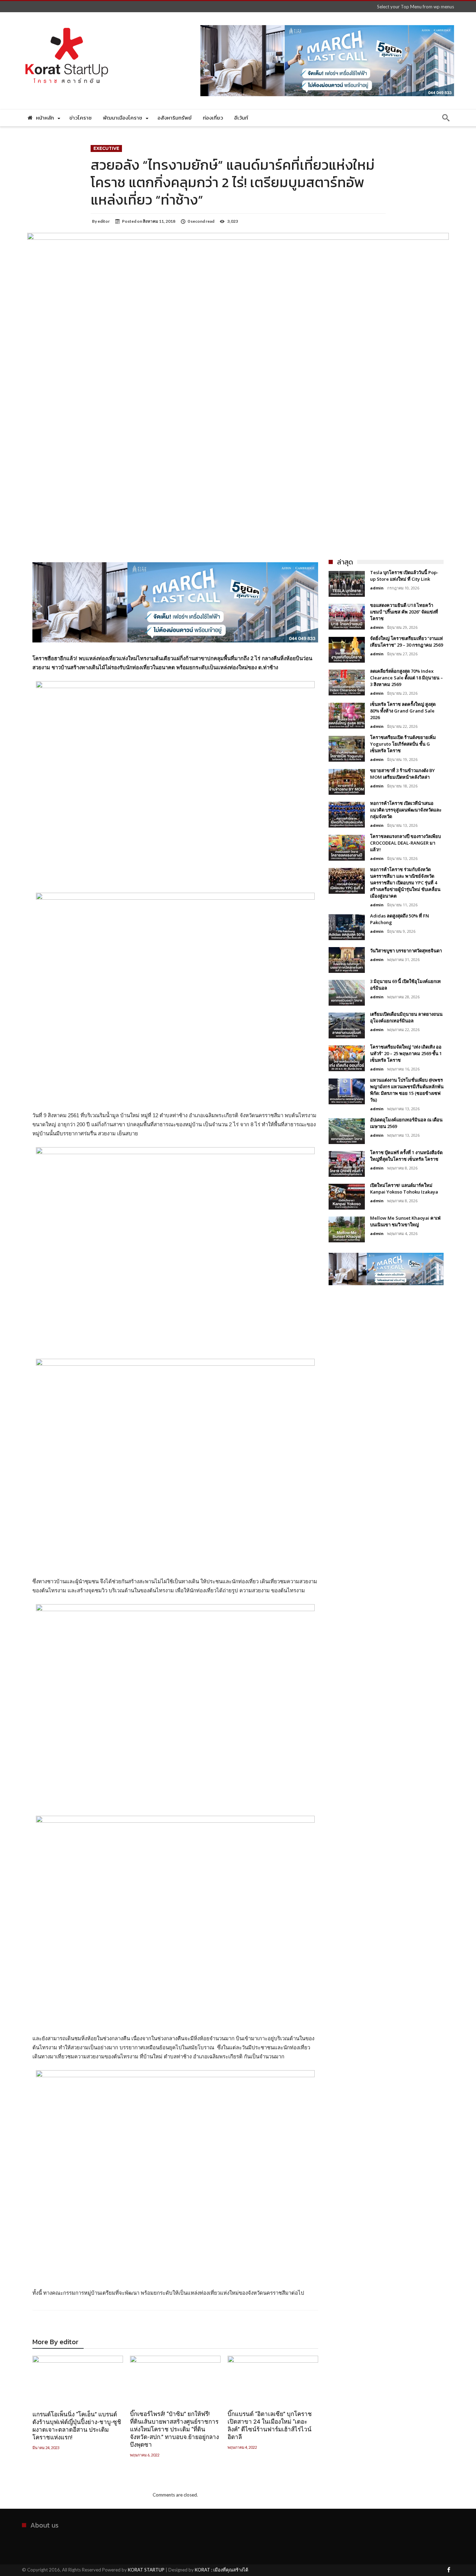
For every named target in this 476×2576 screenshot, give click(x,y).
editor (104, 221)
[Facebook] (448, 2570)
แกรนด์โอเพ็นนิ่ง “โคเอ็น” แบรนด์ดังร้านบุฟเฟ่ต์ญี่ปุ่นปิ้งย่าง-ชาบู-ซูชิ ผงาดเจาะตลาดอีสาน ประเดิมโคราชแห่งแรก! (77, 2426)
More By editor (55, 2343)
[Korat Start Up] (67, 22)
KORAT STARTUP (146, 2570)
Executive (106, 148)
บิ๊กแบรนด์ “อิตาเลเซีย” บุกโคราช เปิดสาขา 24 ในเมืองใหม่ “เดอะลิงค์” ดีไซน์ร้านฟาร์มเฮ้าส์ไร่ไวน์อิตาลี (270, 2425)
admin (377, 588)
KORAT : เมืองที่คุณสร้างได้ (221, 2570)
